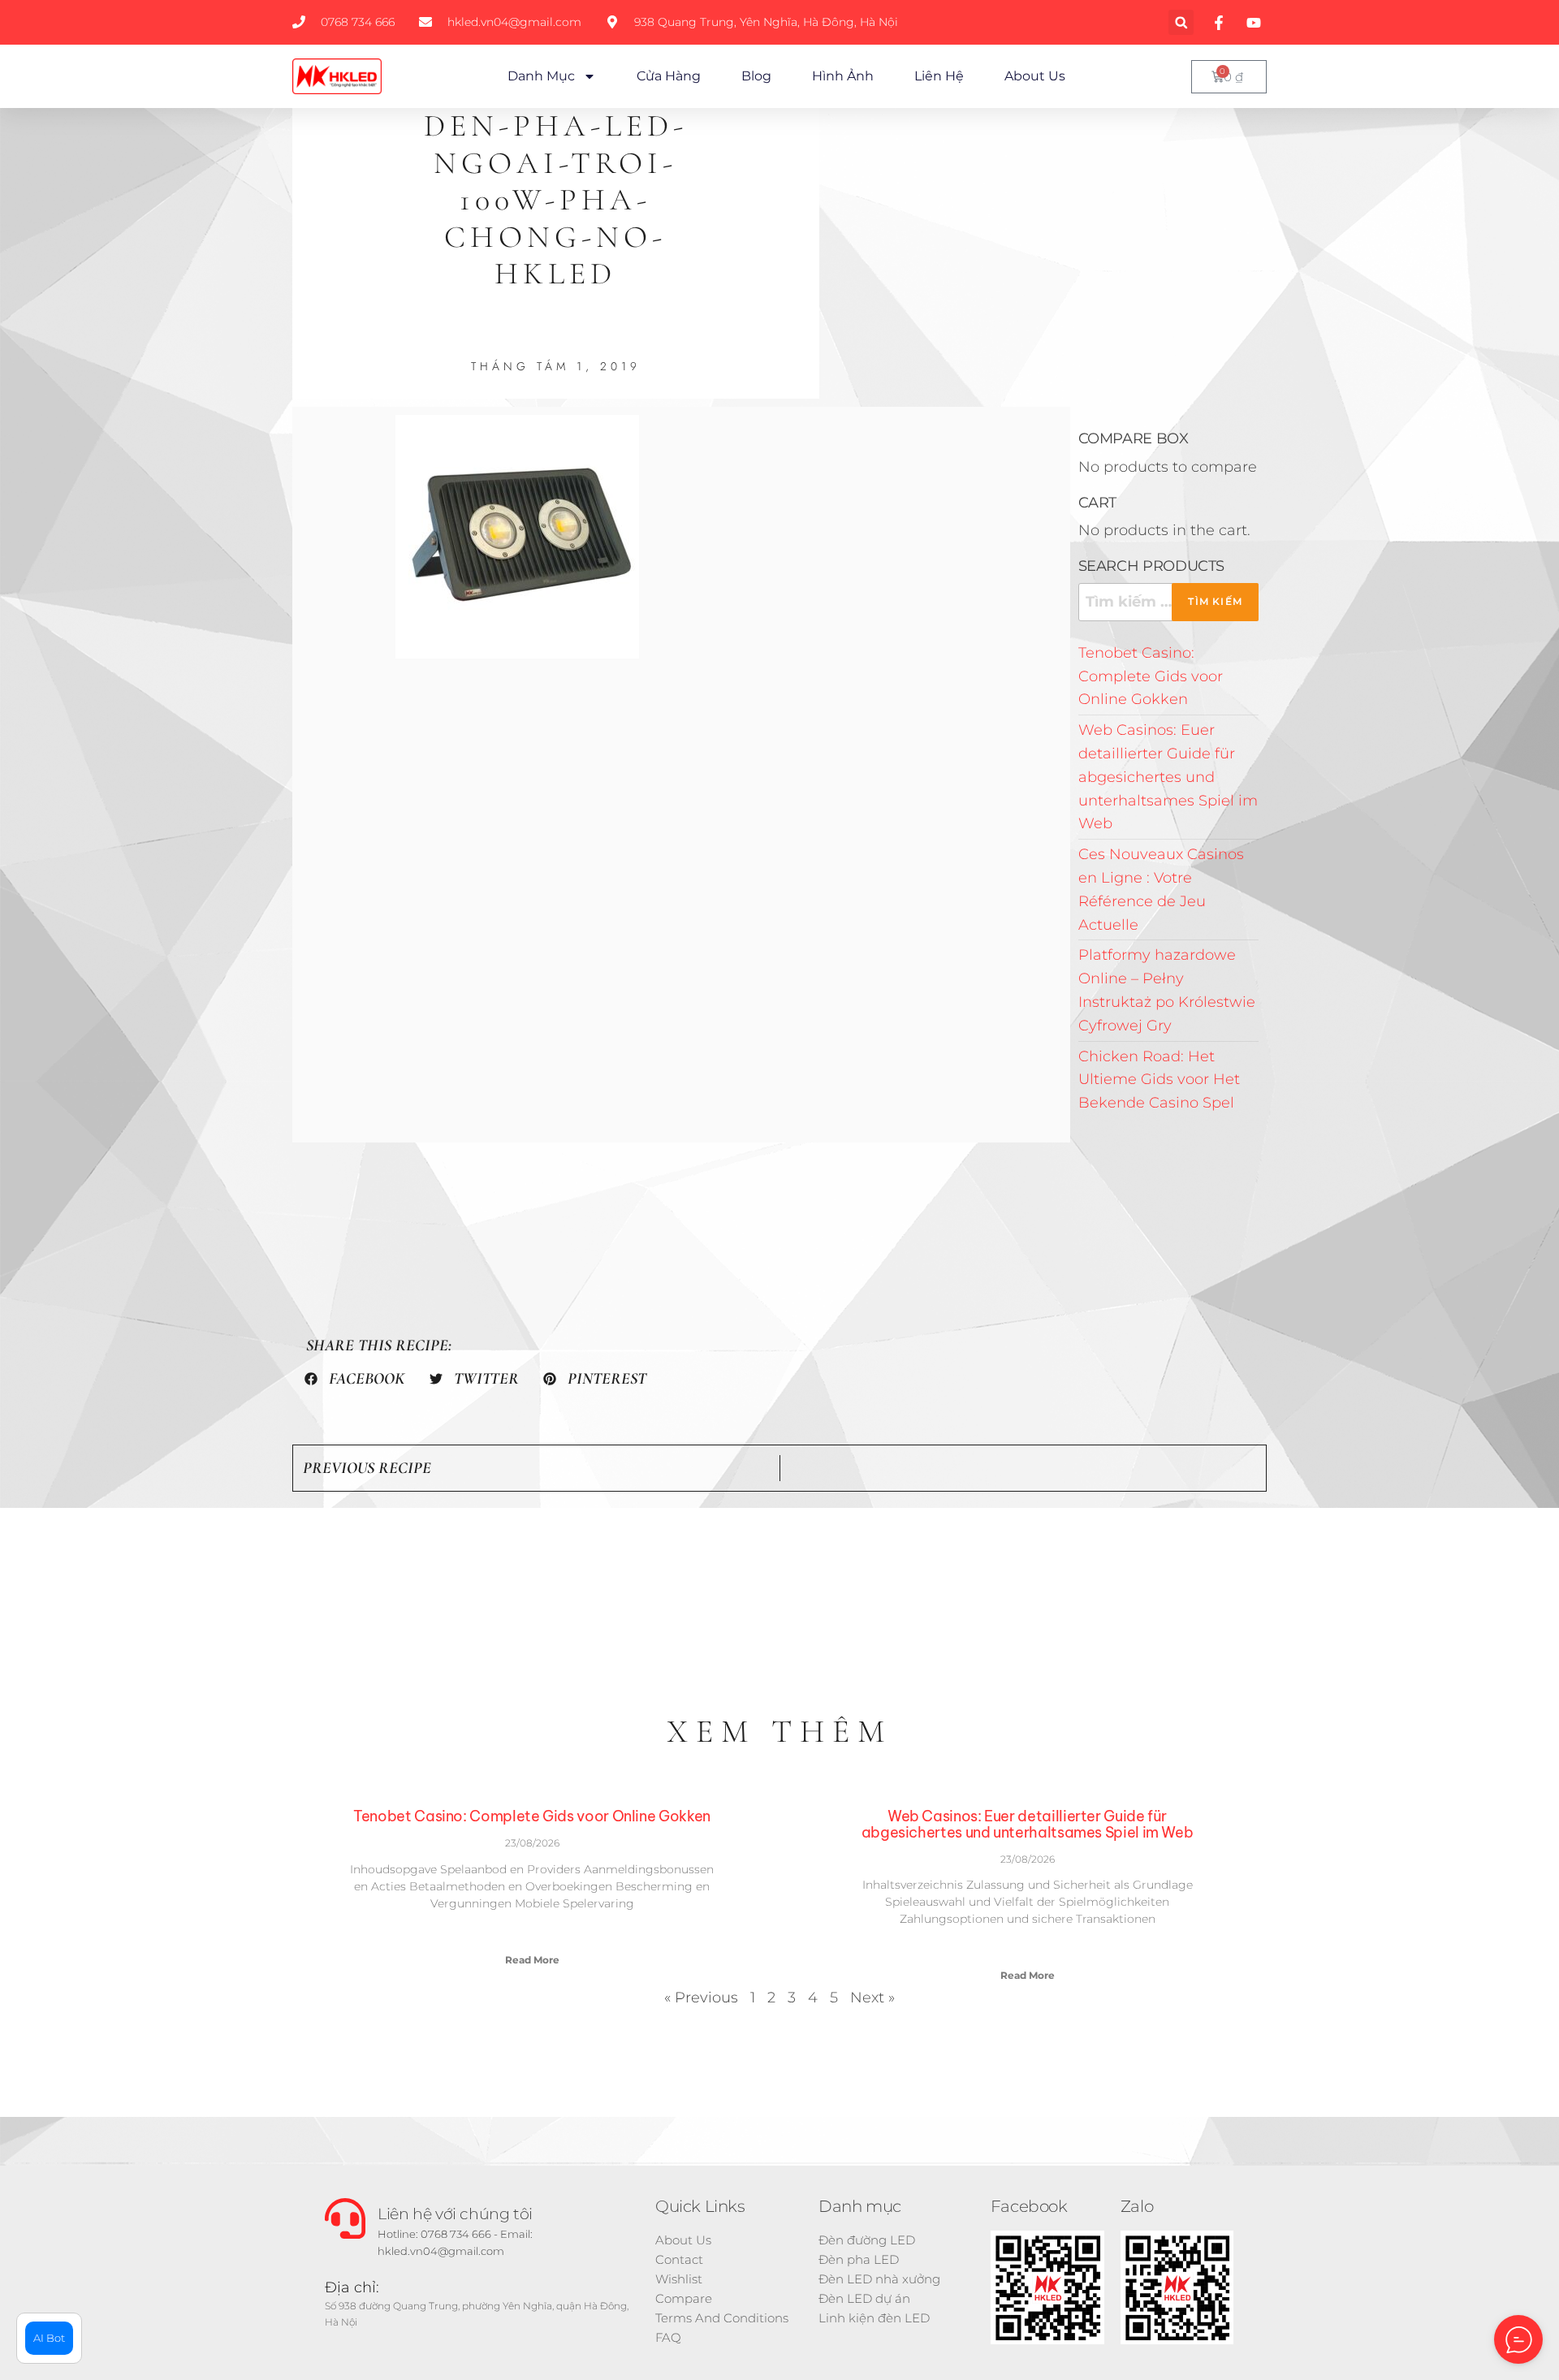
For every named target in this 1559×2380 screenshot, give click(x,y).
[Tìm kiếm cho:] (1168, 602)
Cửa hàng (669, 76)
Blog (756, 76)
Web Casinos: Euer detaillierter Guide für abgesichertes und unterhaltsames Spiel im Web (1168, 777)
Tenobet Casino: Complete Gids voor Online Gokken (1151, 676)
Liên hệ (939, 76)
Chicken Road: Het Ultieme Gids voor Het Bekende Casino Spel (1159, 1080)
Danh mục (541, 76)
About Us (1035, 76)
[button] (1181, 22)
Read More (532, 1960)
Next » (872, 1998)
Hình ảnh (843, 76)
